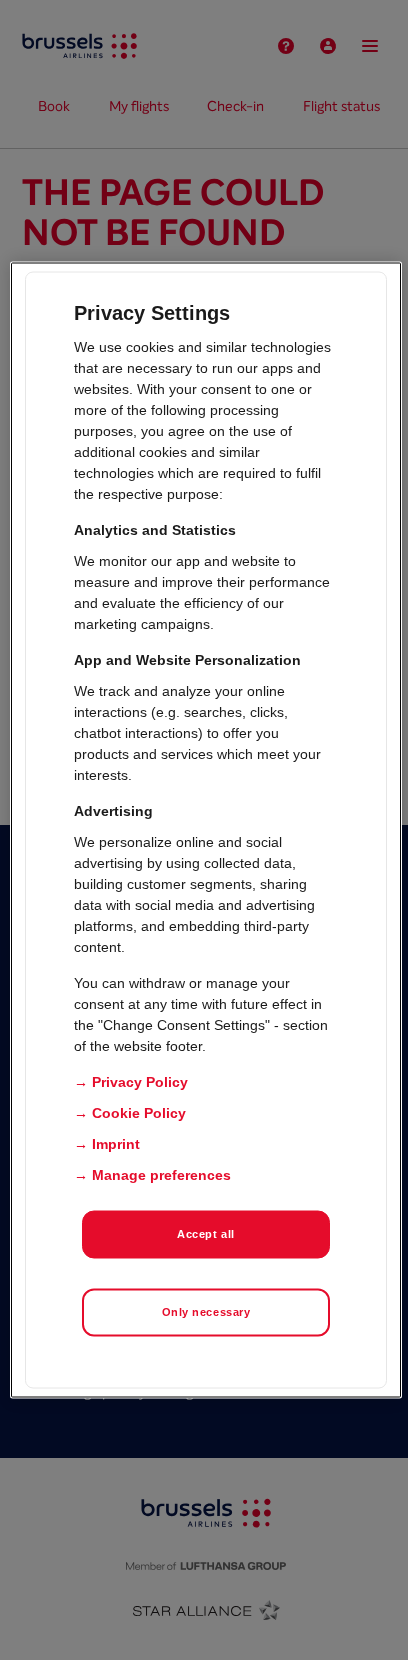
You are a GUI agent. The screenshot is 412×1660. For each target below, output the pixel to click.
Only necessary (206, 1312)
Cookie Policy (139, 1113)
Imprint (116, 1144)
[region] (205, 830)
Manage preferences (161, 1175)
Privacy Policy (140, 1082)
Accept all (206, 1234)
